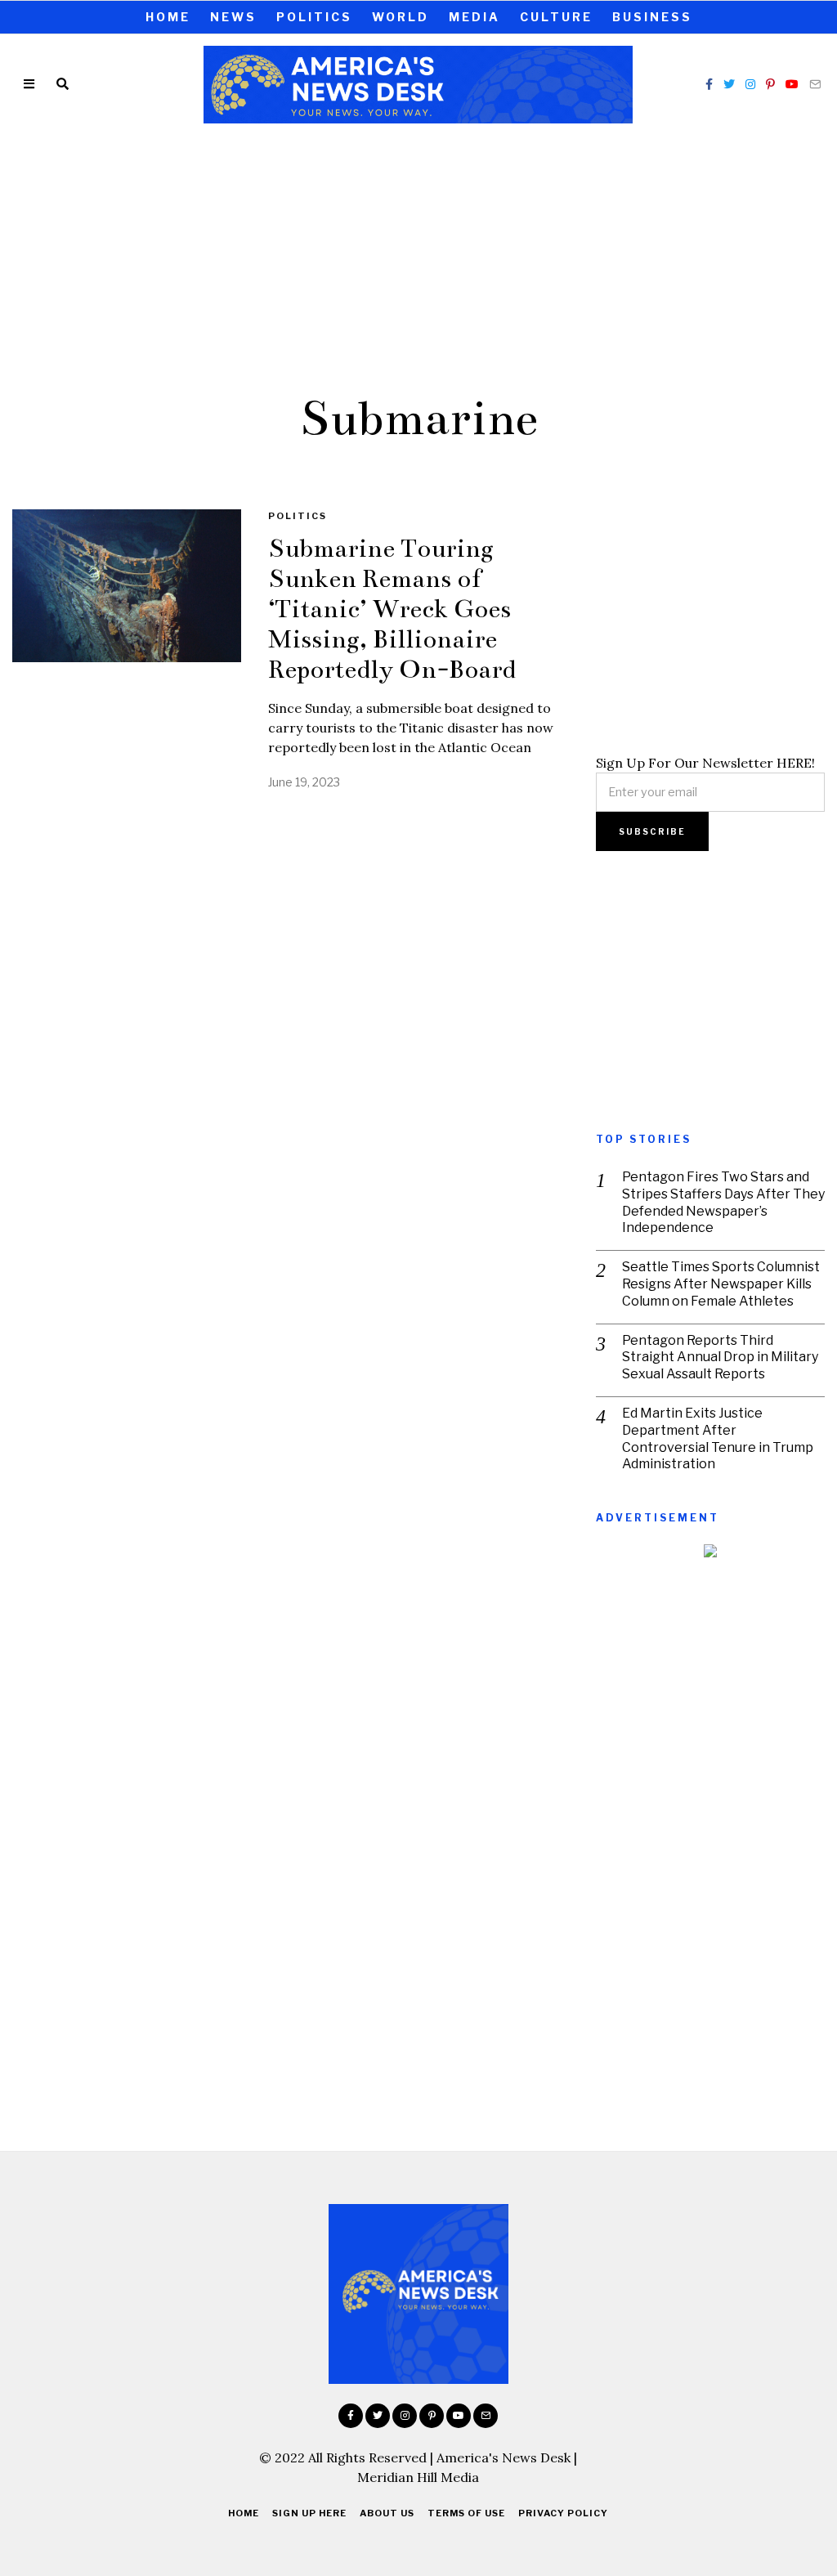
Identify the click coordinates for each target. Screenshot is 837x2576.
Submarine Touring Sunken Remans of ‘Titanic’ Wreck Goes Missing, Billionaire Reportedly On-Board (392, 609)
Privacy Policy (563, 2513)
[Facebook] (709, 84)
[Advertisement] (418, 256)
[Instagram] (750, 84)
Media (474, 17)
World (401, 17)
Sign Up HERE (309, 2513)
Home (168, 17)
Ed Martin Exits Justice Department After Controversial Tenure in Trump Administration (718, 1438)
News (233, 17)
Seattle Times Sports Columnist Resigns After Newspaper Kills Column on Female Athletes (721, 1284)
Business (652, 17)
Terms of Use (466, 2513)
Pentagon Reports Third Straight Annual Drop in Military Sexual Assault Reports (720, 1357)
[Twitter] (729, 84)
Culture (556, 17)
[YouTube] (792, 84)
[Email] (815, 84)
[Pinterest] (770, 84)
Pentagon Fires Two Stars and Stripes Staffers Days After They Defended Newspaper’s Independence (723, 1202)
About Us (387, 2513)
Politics (314, 17)
